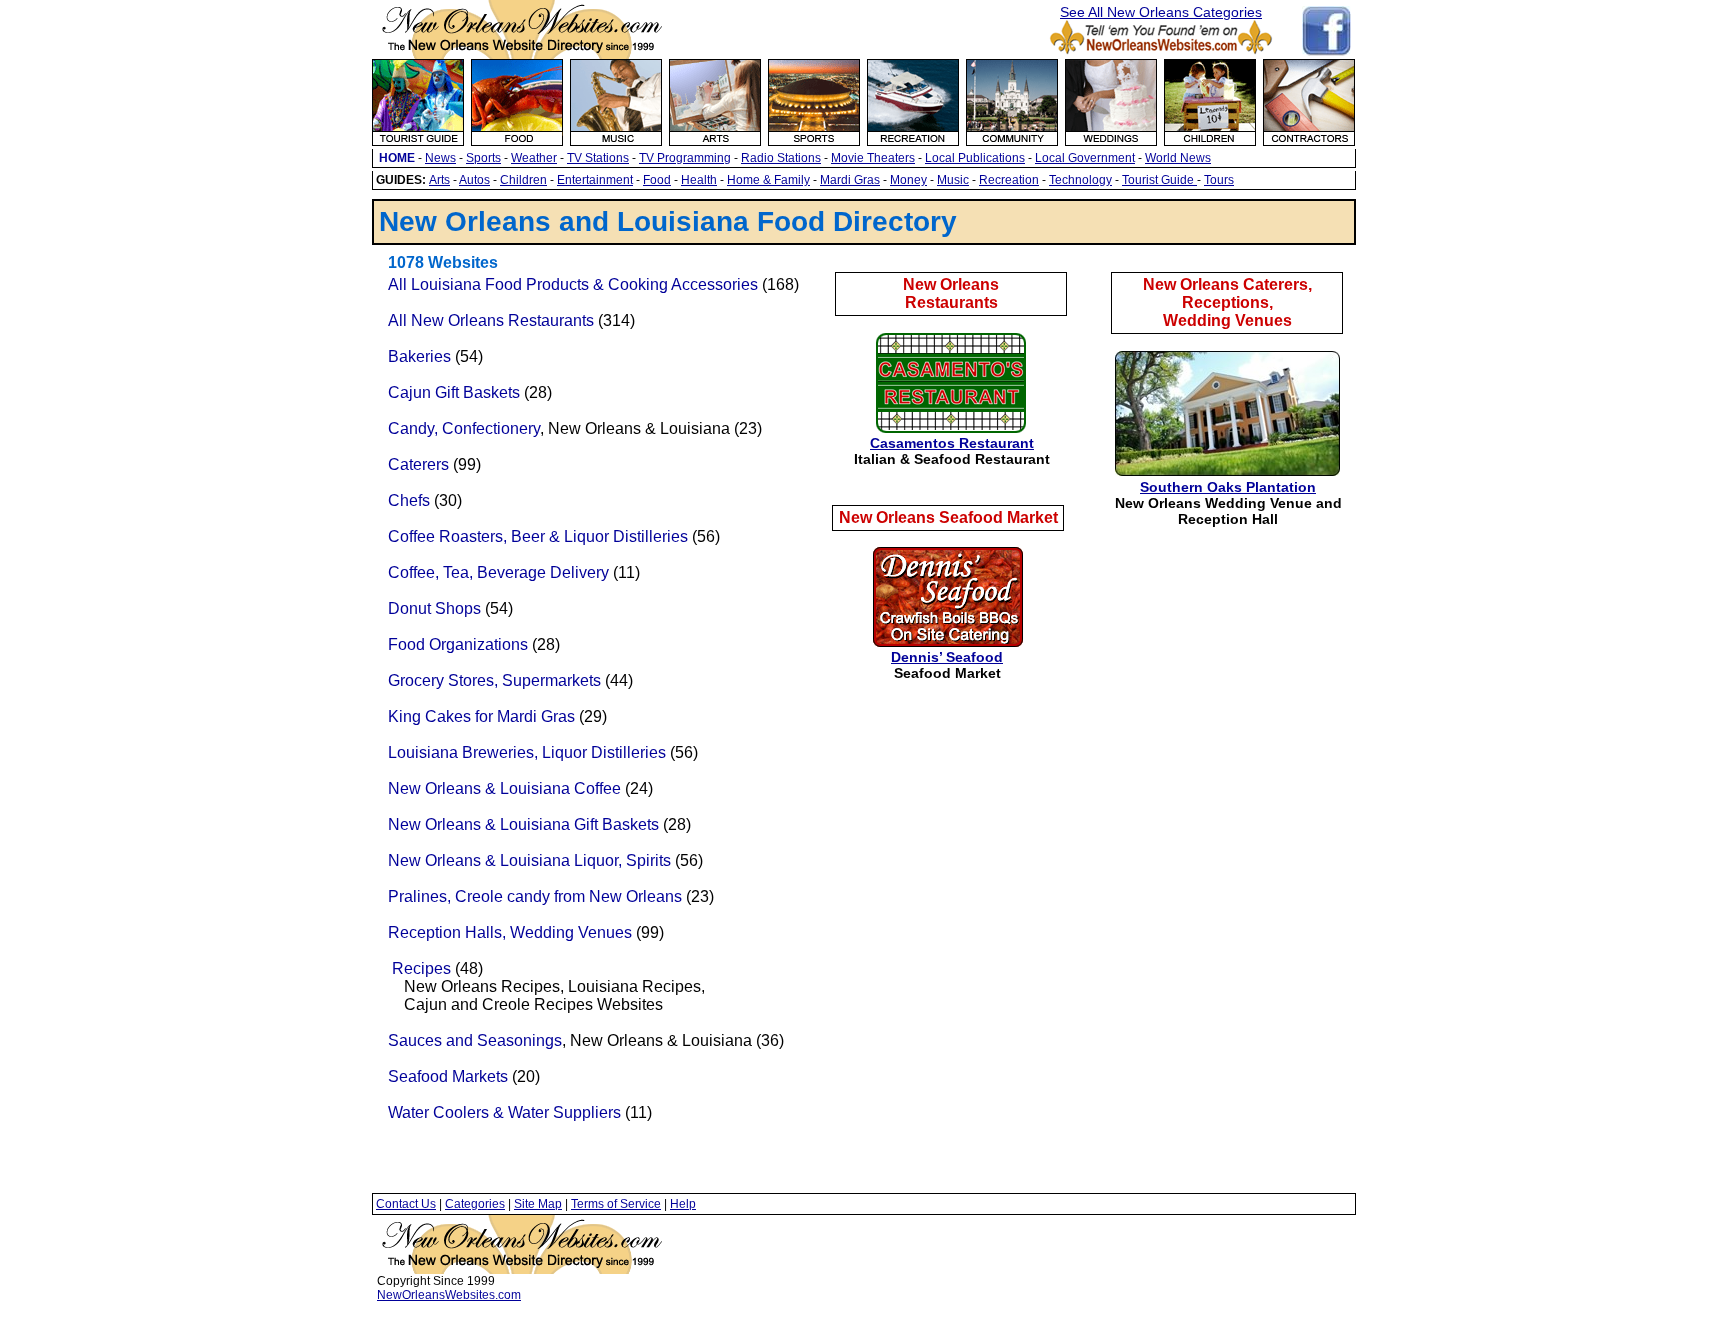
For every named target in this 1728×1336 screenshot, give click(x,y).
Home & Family (768, 180)
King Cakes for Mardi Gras (481, 716)
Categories (475, 1204)
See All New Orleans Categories (1161, 12)
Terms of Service (616, 1204)
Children (523, 180)
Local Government (1085, 158)
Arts (439, 180)
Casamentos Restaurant (952, 443)
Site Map (538, 1204)
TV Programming (685, 158)
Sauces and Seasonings (475, 1040)
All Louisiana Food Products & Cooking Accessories (573, 284)
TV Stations (598, 158)
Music (953, 180)
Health (699, 180)
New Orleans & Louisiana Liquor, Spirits (529, 860)
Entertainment (595, 180)
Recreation (1009, 180)
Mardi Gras (850, 180)
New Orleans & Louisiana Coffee (504, 788)
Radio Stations (781, 158)
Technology (1080, 180)
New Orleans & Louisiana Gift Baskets (523, 824)
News (440, 158)
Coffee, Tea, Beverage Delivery (498, 572)
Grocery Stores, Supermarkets (494, 680)
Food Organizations (458, 644)
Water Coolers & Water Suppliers (504, 1112)
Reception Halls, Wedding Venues (510, 932)
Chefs (409, 500)
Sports (483, 158)
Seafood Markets (448, 1076)
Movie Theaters (873, 158)
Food (657, 180)
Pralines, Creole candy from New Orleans (535, 896)
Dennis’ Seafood (947, 657)
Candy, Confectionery (464, 428)
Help (683, 1204)
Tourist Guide (1159, 180)
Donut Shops (434, 608)
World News (1178, 158)
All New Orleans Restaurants (491, 320)
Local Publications (975, 158)
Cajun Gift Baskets (456, 392)
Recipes (421, 968)
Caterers (418, 464)
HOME (397, 158)
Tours (1219, 180)
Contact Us (406, 1204)
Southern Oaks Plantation (1228, 487)
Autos (474, 180)
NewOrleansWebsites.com (449, 1295)
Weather (534, 158)
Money (908, 180)
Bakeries (419, 356)
